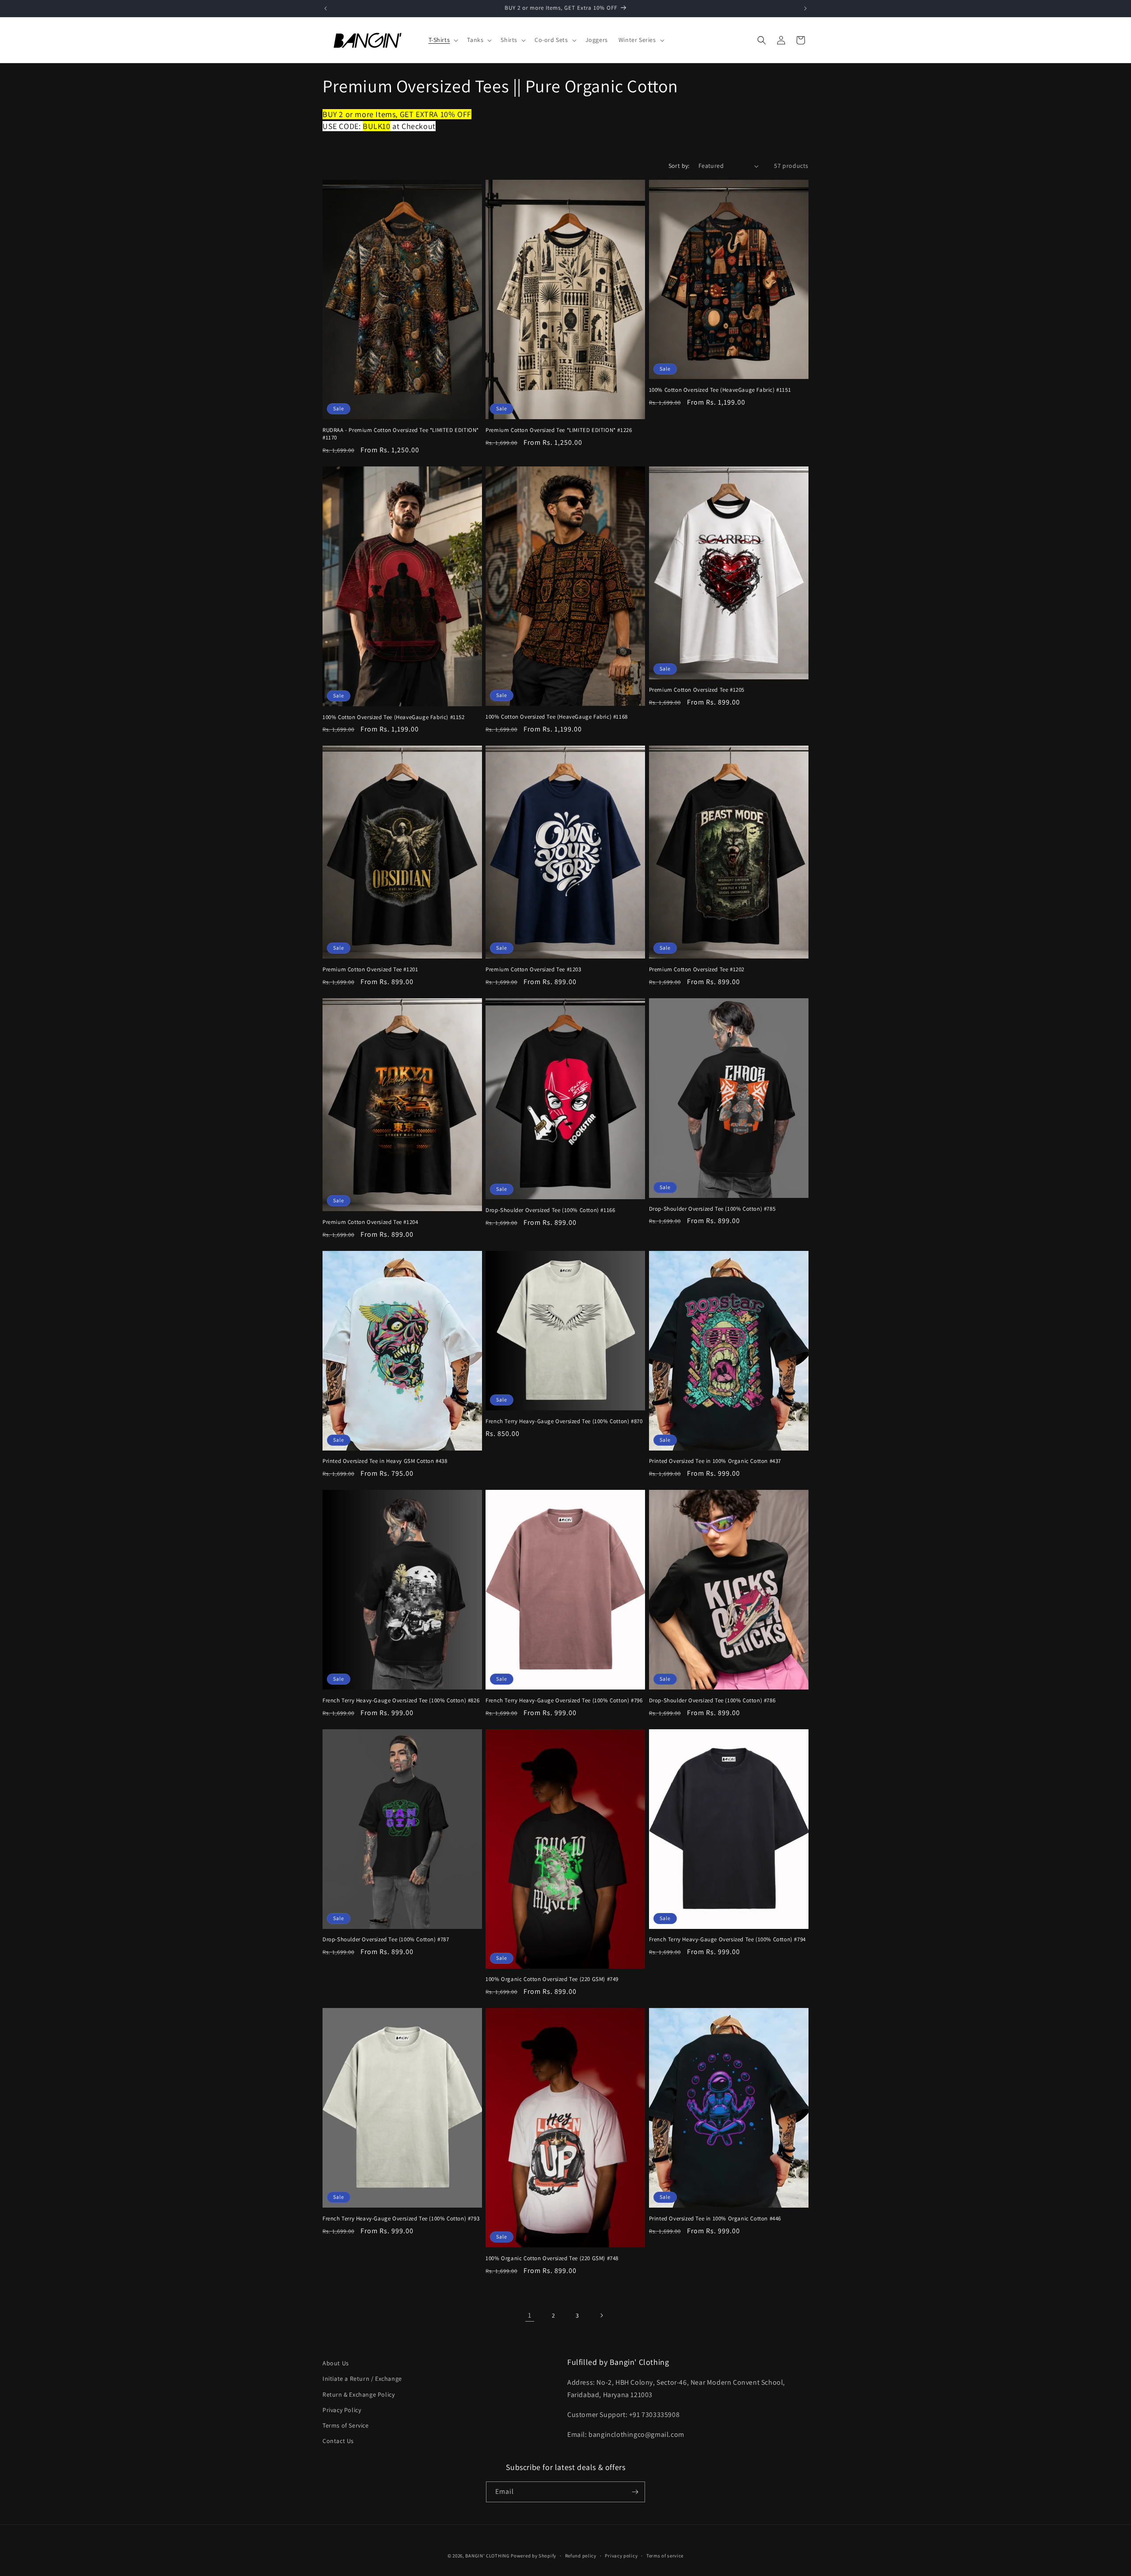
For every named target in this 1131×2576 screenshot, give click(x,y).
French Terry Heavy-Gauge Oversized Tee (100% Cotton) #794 (727, 1940)
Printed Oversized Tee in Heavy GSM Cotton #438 (385, 1461)
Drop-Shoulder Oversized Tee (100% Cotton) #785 (712, 1209)
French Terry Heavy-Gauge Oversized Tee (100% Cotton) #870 (564, 1421)
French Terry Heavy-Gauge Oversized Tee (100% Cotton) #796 (564, 1701)
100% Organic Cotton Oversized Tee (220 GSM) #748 (552, 2258)
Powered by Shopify (533, 2556)
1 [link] (530, 2315)
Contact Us (338, 2441)
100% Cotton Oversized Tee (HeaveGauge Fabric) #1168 (557, 717)
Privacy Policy (342, 2410)
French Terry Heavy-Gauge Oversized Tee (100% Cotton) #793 (401, 2219)
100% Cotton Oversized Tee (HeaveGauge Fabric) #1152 (394, 717)
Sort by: (679, 166)
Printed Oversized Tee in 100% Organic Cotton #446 (715, 2219)
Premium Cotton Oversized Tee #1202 (697, 970)
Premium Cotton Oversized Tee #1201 (370, 970)
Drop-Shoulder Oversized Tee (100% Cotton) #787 (386, 1940)
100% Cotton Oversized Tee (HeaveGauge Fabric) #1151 (720, 390)
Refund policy (581, 2556)
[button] (443, 40)
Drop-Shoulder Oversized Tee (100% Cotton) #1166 (550, 1210)
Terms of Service (346, 2425)
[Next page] (601, 2315)
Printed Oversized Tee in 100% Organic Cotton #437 (715, 1461)
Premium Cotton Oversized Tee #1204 (370, 1222)
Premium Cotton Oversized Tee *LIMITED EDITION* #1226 (559, 430)
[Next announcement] (805, 8)
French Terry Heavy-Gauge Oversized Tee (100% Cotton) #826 (401, 1701)
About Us (336, 2363)
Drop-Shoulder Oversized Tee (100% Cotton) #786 (712, 1701)
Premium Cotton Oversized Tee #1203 (533, 970)
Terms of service (665, 2556)
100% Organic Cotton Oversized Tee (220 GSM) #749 (552, 1979)
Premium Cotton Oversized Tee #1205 (697, 690)
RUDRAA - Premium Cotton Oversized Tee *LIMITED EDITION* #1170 (401, 434)
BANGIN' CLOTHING (487, 2556)
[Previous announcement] (326, 8)
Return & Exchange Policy (359, 2394)
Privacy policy (621, 2556)
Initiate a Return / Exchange (362, 2379)
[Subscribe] (635, 2492)
